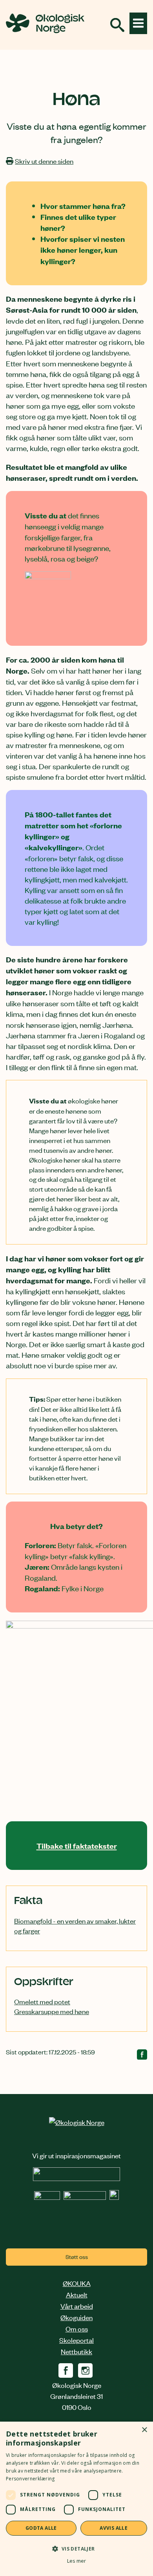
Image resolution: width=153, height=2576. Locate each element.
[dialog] (76, 2499)
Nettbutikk (76, 2351)
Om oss (77, 2328)
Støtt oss (77, 2256)
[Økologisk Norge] (77, 2122)
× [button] (144, 2430)
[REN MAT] (76, 2178)
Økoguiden (76, 2317)
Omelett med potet (42, 2001)
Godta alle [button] (41, 2528)
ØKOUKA (77, 2283)
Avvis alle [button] (114, 2528)
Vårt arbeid (77, 2306)
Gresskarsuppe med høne (52, 2011)
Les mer (76, 2561)
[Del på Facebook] (142, 2056)
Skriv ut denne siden (44, 161)
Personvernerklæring (30, 2479)
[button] (76, 2548)
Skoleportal (76, 2340)
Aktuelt (77, 2294)
